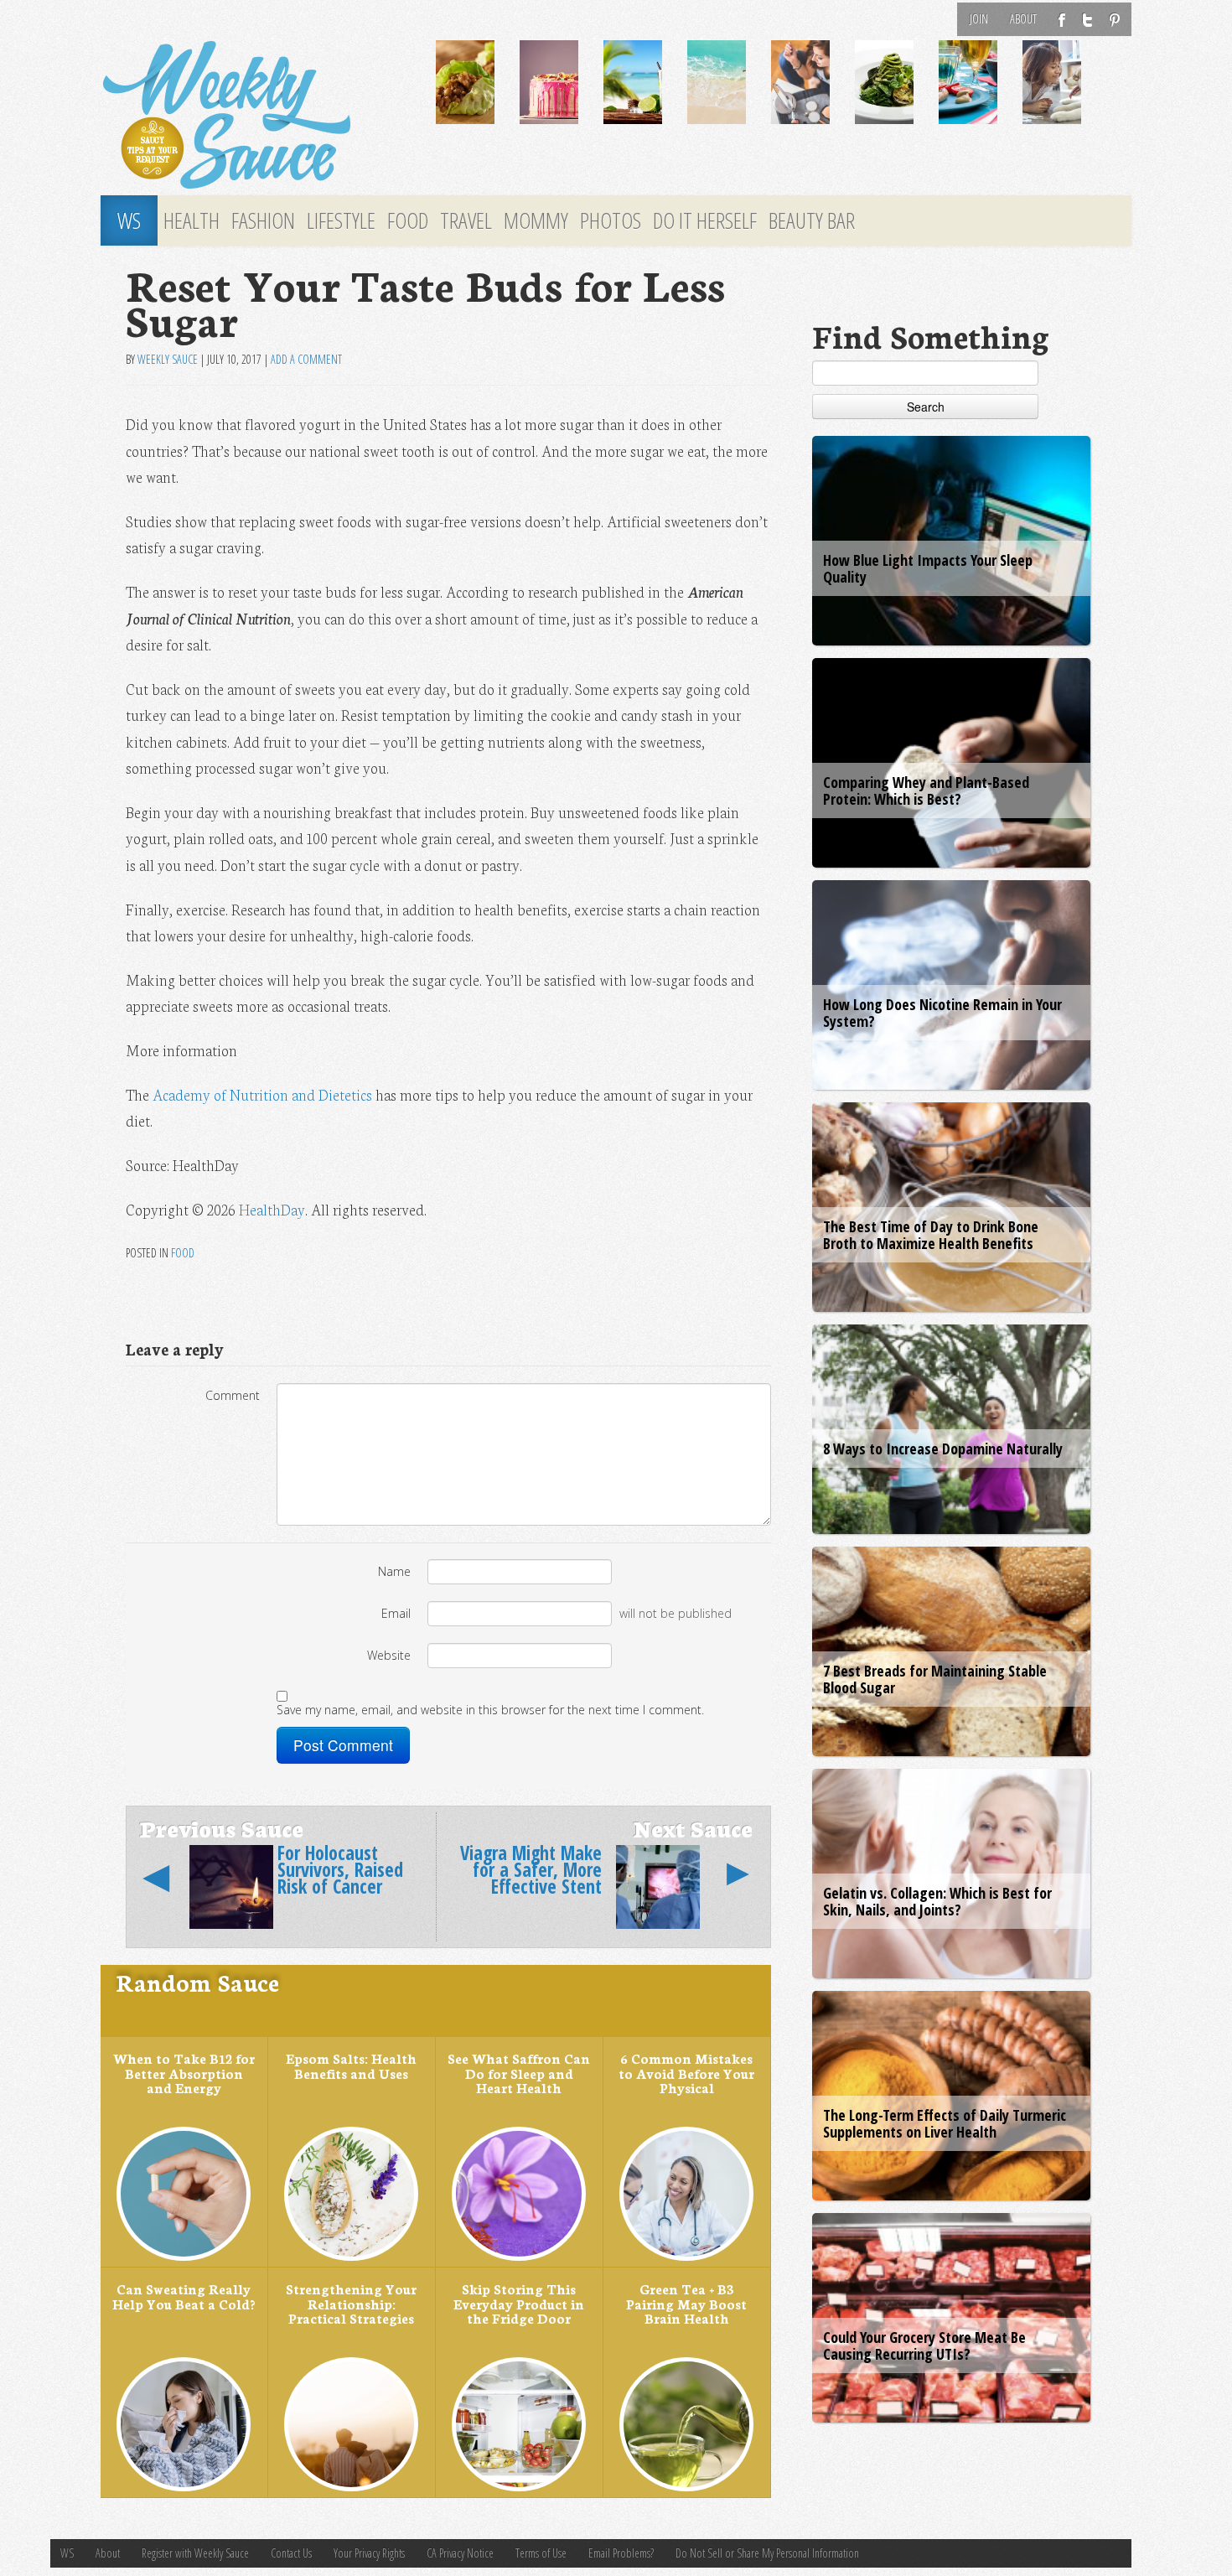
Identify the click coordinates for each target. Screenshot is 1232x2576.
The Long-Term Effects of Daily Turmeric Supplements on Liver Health (945, 2123)
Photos (611, 220)
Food (408, 220)
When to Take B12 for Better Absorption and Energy (184, 2073)
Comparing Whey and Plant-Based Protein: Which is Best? (926, 790)
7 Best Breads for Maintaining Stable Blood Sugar (935, 1679)
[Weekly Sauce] (256, 116)
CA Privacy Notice (460, 2553)
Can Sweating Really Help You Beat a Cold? (184, 2296)
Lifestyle (341, 220)
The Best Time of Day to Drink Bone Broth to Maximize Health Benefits (931, 1235)
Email (396, 1613)
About (1023, 19)
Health (192, 220)
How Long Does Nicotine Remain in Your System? (942, 1013)
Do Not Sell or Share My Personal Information (767, 2553)
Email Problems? (621, 2553)
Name (394, 1571)
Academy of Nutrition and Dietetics (262, 1094)
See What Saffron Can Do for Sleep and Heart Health (519, 2073)
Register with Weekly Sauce (195, 2553)
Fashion (263, 220)
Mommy (536, 220)
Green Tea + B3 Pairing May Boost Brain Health (686, 2303)
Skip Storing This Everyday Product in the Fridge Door (519, 2303)
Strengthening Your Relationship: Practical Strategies (351, 2303)
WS (129, 220)
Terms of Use (541, 2553)
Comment (233, 1395)
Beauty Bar (812, 220)
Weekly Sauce (168, 359)
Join (979, 19)
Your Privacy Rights (369, 2553)
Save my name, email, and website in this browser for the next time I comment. (490, 1710)
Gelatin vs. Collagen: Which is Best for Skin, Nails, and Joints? (937, 1901)
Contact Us (291, 2553)
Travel (466, 220)
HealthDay (272, 1209)
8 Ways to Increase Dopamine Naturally (943, 1449)
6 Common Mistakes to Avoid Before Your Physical (686, 2073)
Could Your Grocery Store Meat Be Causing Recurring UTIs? (924, 2345)
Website (389, 1655)
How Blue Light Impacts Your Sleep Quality (928, 568)
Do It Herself (705, 220)
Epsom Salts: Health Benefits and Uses (351, 2065)
